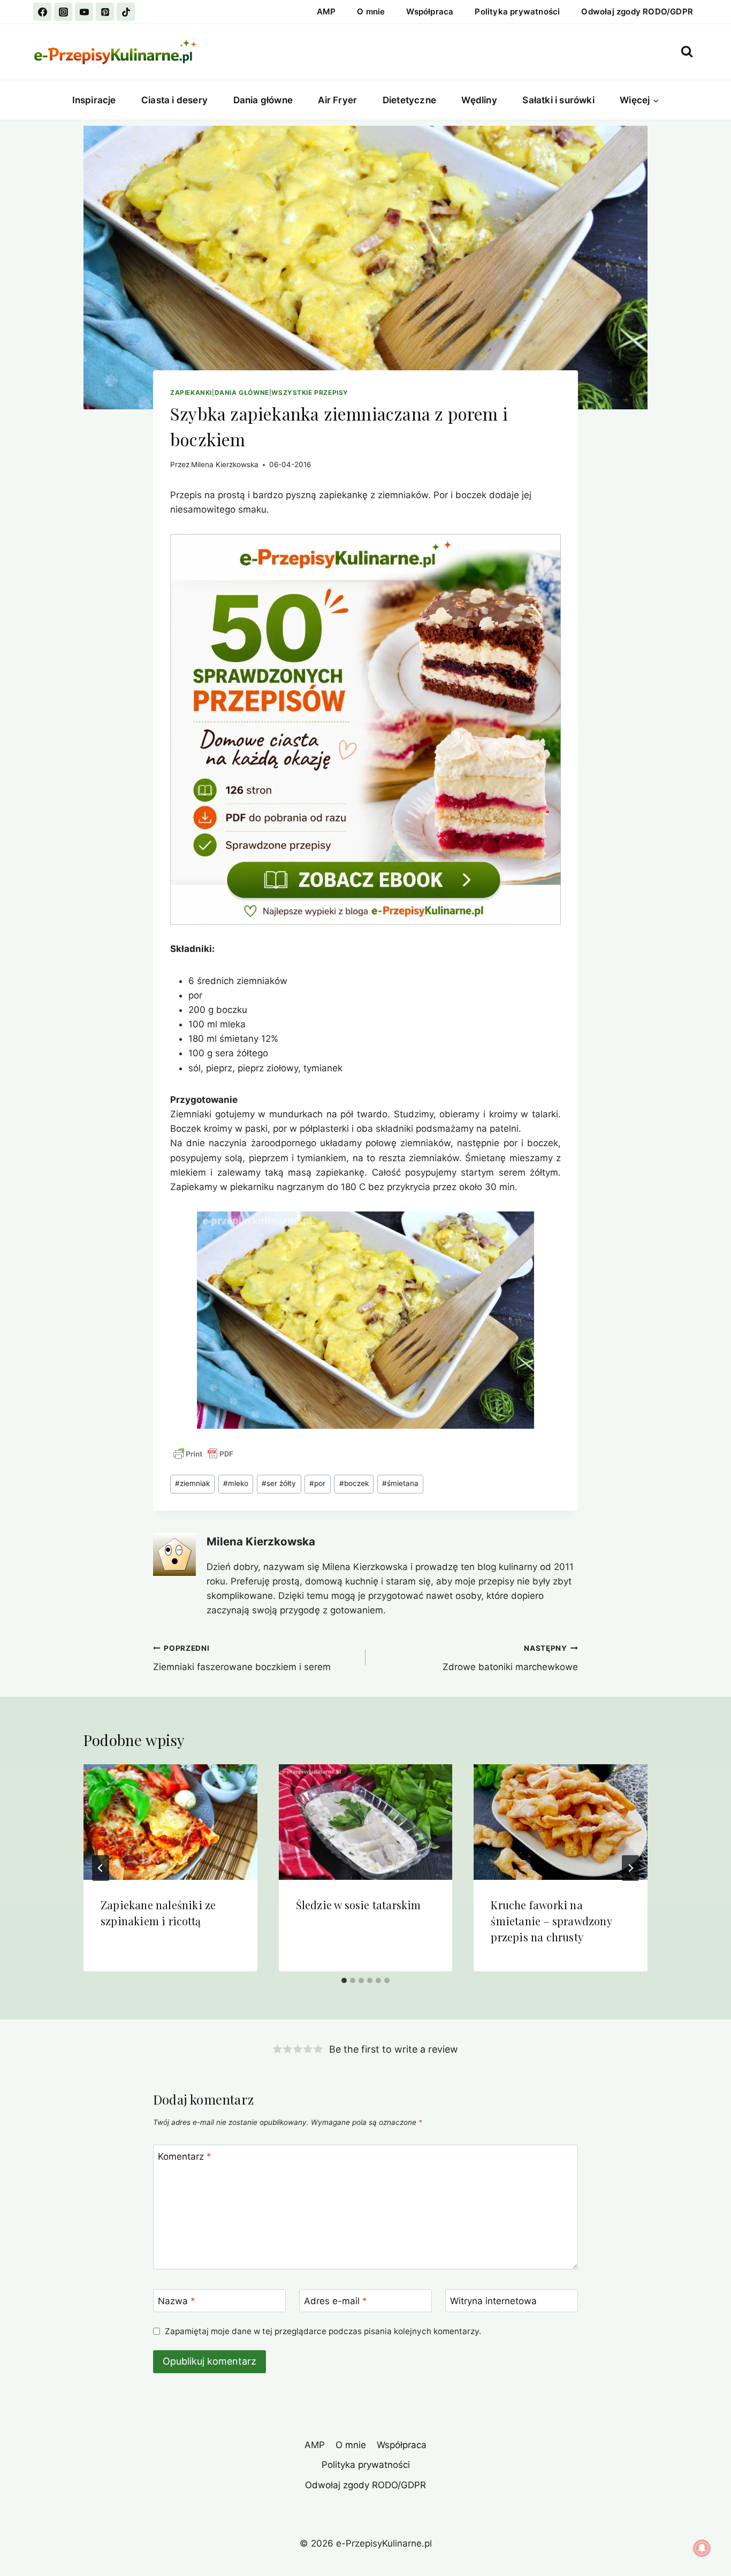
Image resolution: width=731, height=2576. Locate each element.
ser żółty (279, 1483)
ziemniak (192, 1483)
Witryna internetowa (493, 2301)
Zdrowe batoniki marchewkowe (510, 1658)
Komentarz (185, 2156)
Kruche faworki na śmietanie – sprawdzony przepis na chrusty (551, 1921)
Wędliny (479, 100)
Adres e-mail (336, 2301)
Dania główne (263, 100)
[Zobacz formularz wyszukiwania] (687, 52)
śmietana (400, 1483)
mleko (236, 1483)
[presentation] (170, 1822)
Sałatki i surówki (558, 100)
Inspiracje (94, 100)
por (317, 1483)
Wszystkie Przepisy (310, 393)
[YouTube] (84, 12)
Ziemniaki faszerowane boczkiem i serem (242, 1658)
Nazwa (177, 2301)
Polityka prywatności (517, 12)
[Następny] (630, 1868)
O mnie (371, 12)
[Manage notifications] (702, 2548)
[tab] (344, 1980)
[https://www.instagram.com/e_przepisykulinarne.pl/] (63, 12)
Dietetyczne (409, 100)
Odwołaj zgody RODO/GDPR (637, 12)
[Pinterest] (105, 12)
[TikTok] (126, 12)
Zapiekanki (191, 393)
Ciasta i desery (174, 100)
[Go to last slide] (101, 1868)
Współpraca (430, 12)
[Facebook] (42, 12)
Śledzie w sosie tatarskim (359, 1905)
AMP (326, 12)
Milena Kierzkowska (225, 464)
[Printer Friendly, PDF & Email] (203, 1454)
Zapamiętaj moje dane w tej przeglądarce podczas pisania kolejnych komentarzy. (323, 2331)
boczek (354, 1483)
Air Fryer (337, 100)
